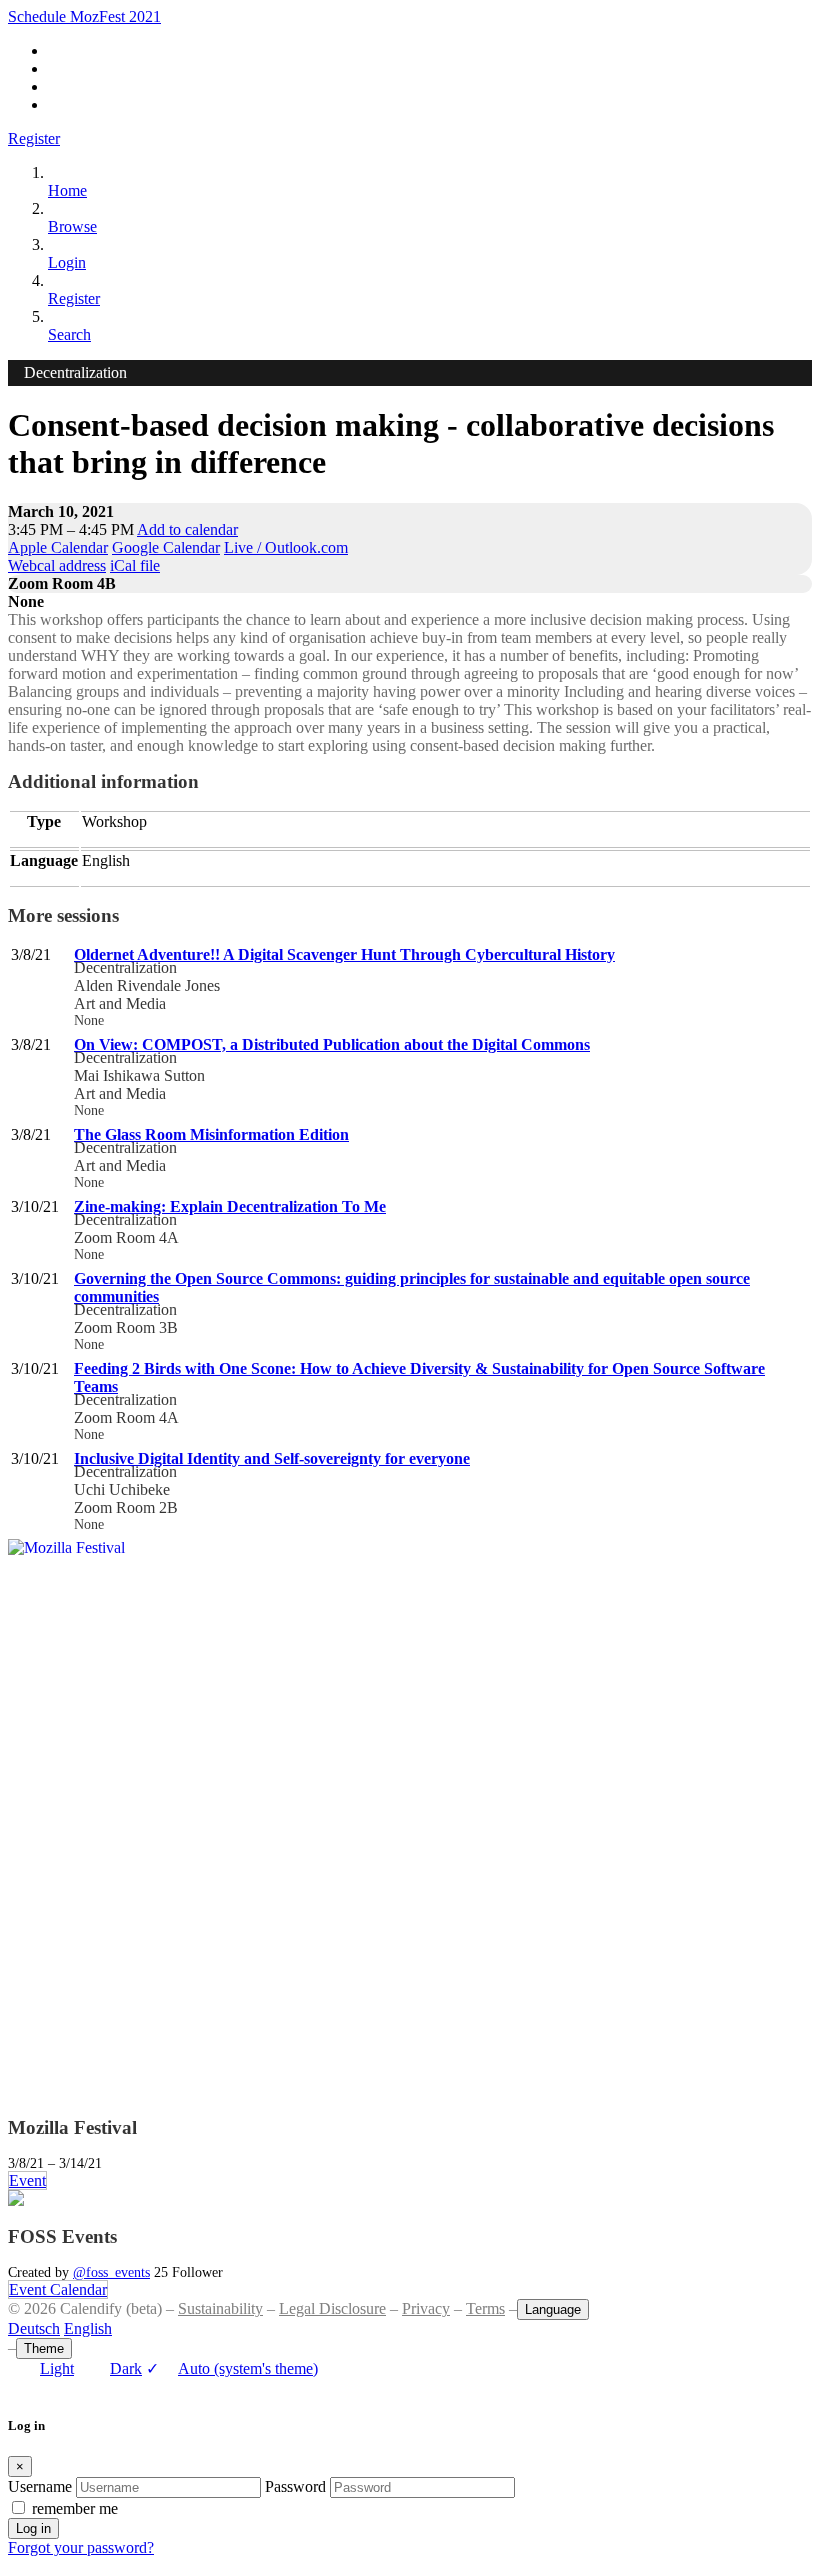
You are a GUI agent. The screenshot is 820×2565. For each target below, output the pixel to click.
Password (295, 2486)
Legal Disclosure (332, 2308)
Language (553, 2309)
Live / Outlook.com (286, 547)
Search (69, 334)
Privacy (426, 2308)
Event (27, 2180)
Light (57, 2368)
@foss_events (111, 2272)
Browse (72, 226)
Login (67, 262)
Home (67, 190)
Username (40, 2486)
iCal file (135, 565)
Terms (485, 2308)
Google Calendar (166, 547)
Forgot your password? (81, 2547)
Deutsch (34, 2328)
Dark (126, 2368)
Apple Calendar (58, 547)
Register (34, 138)
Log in (33, 2528)
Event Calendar (58, 2289)
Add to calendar (187, 529)
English (88, 2328)
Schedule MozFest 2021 (84, 16)
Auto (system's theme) (232, 2368)
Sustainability (220, 2308)
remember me (75, 2508)
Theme (44, 2348)
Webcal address (57, 565)
